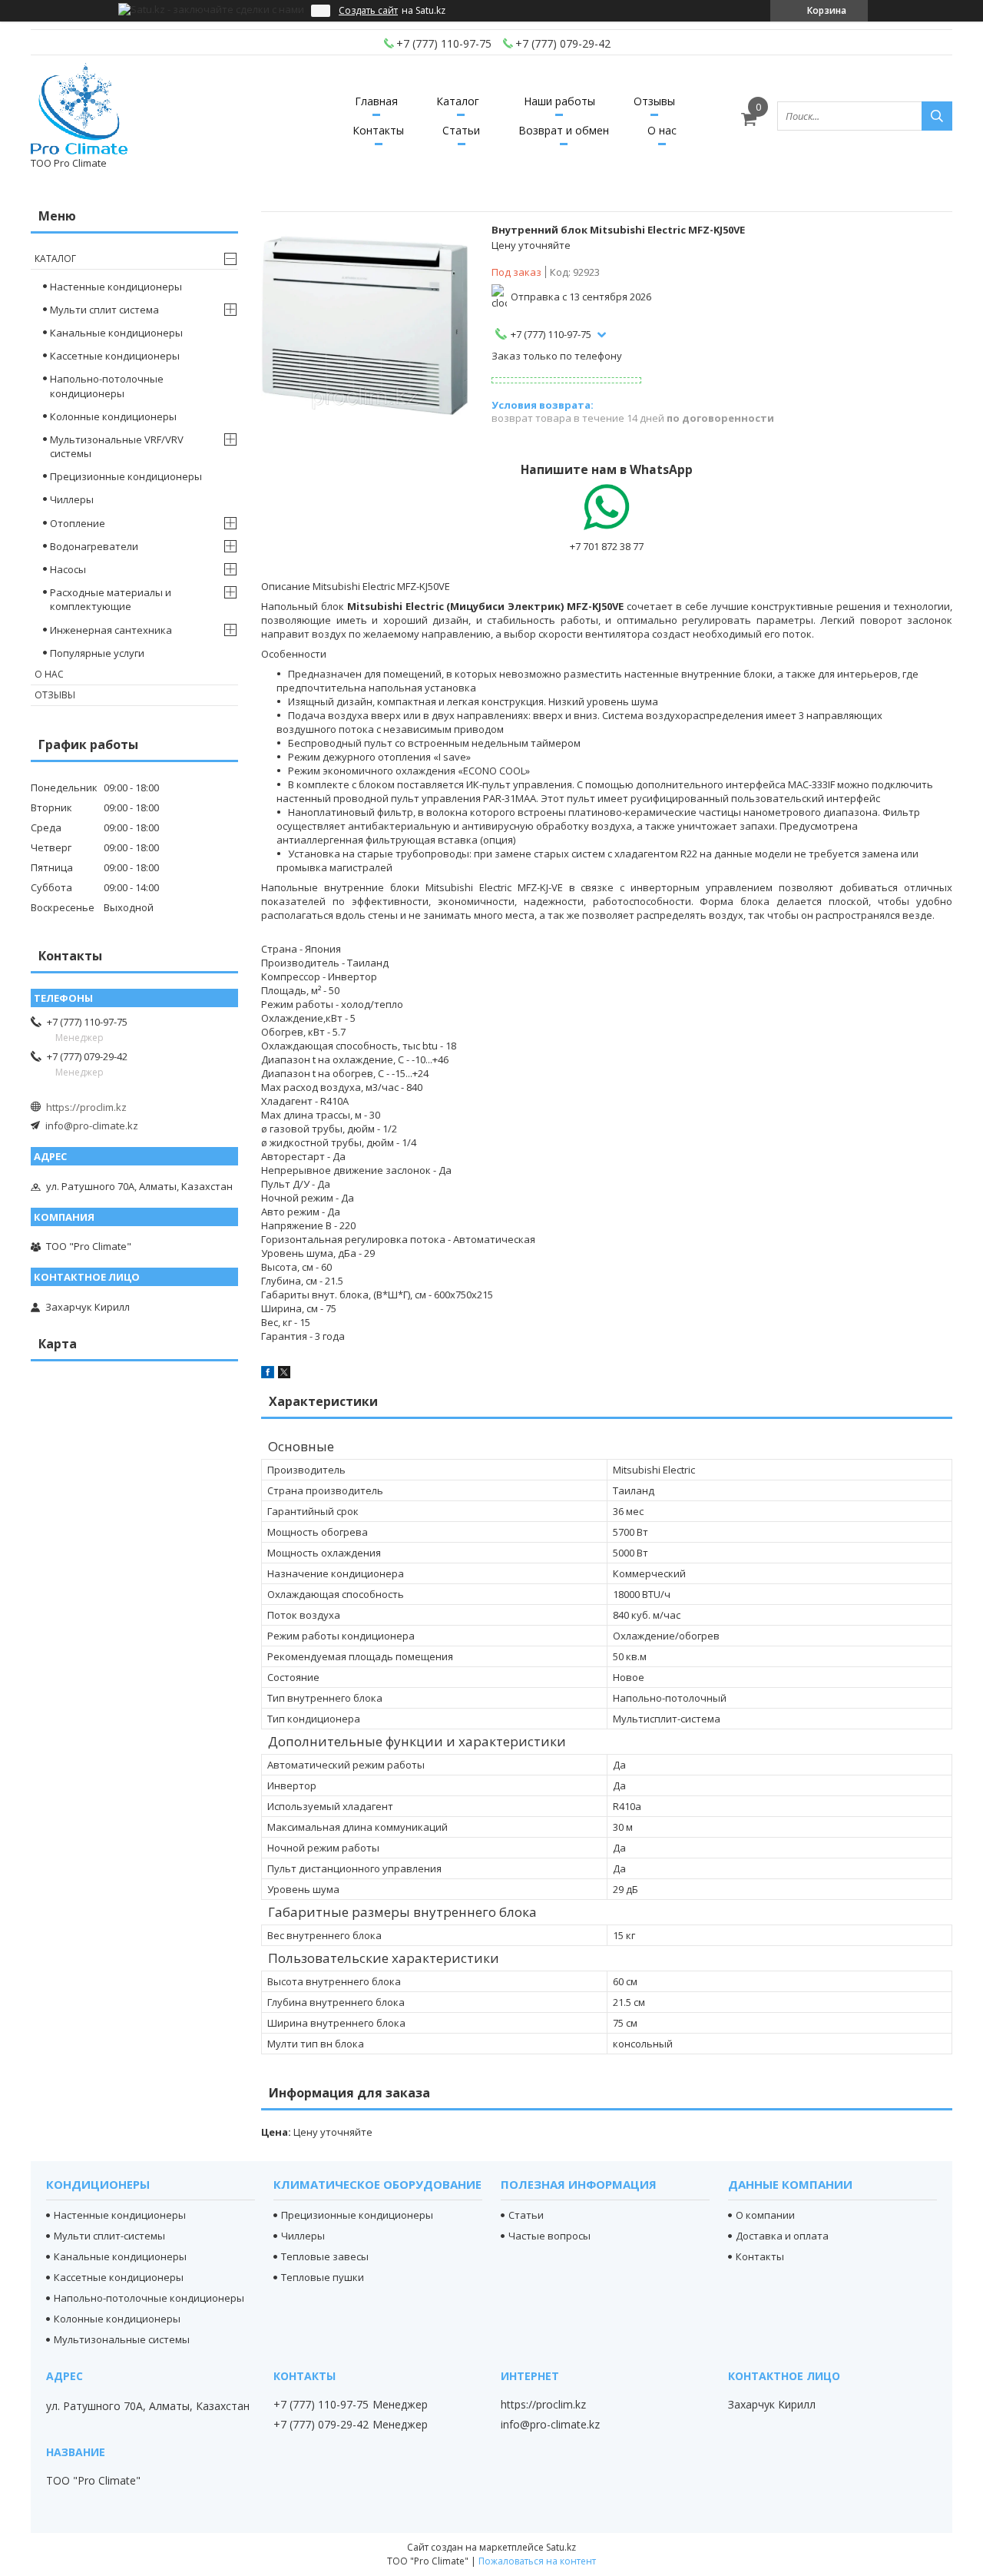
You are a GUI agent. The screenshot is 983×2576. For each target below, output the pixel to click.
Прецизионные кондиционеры (126, 476)
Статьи (461, 130)
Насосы (68, 569)
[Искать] (937, 116)
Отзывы (654, 101)
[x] (284, 1374)
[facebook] (268, 1374)
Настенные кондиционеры (116, 287)
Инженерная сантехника (111, 630)
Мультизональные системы (122, 2339)
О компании (765, 2215)
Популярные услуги (97, 653)
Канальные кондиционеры (116, 333)
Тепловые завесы (325, 2256)
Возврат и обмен (564, 130)
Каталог (458, 101)
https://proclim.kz (86, 1107)
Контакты (378, 130)
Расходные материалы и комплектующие (111, 599)
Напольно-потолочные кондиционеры (107, 386)
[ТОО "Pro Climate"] (79, 109)
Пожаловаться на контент (537, 2561)
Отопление (78, 523)
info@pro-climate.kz (92, 1126)
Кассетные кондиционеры (115, 356)
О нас (662, 130)
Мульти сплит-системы (109, 2236)
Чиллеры (72, 499)
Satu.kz (561, 2547)
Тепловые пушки (323, 2277)
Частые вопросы (549, 2236)
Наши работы (559, 101)
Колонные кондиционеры (113, 416)
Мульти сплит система (104, 310)
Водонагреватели (94, 546)
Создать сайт (368, 11)
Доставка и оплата (782, 2236)
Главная (376, 101)
